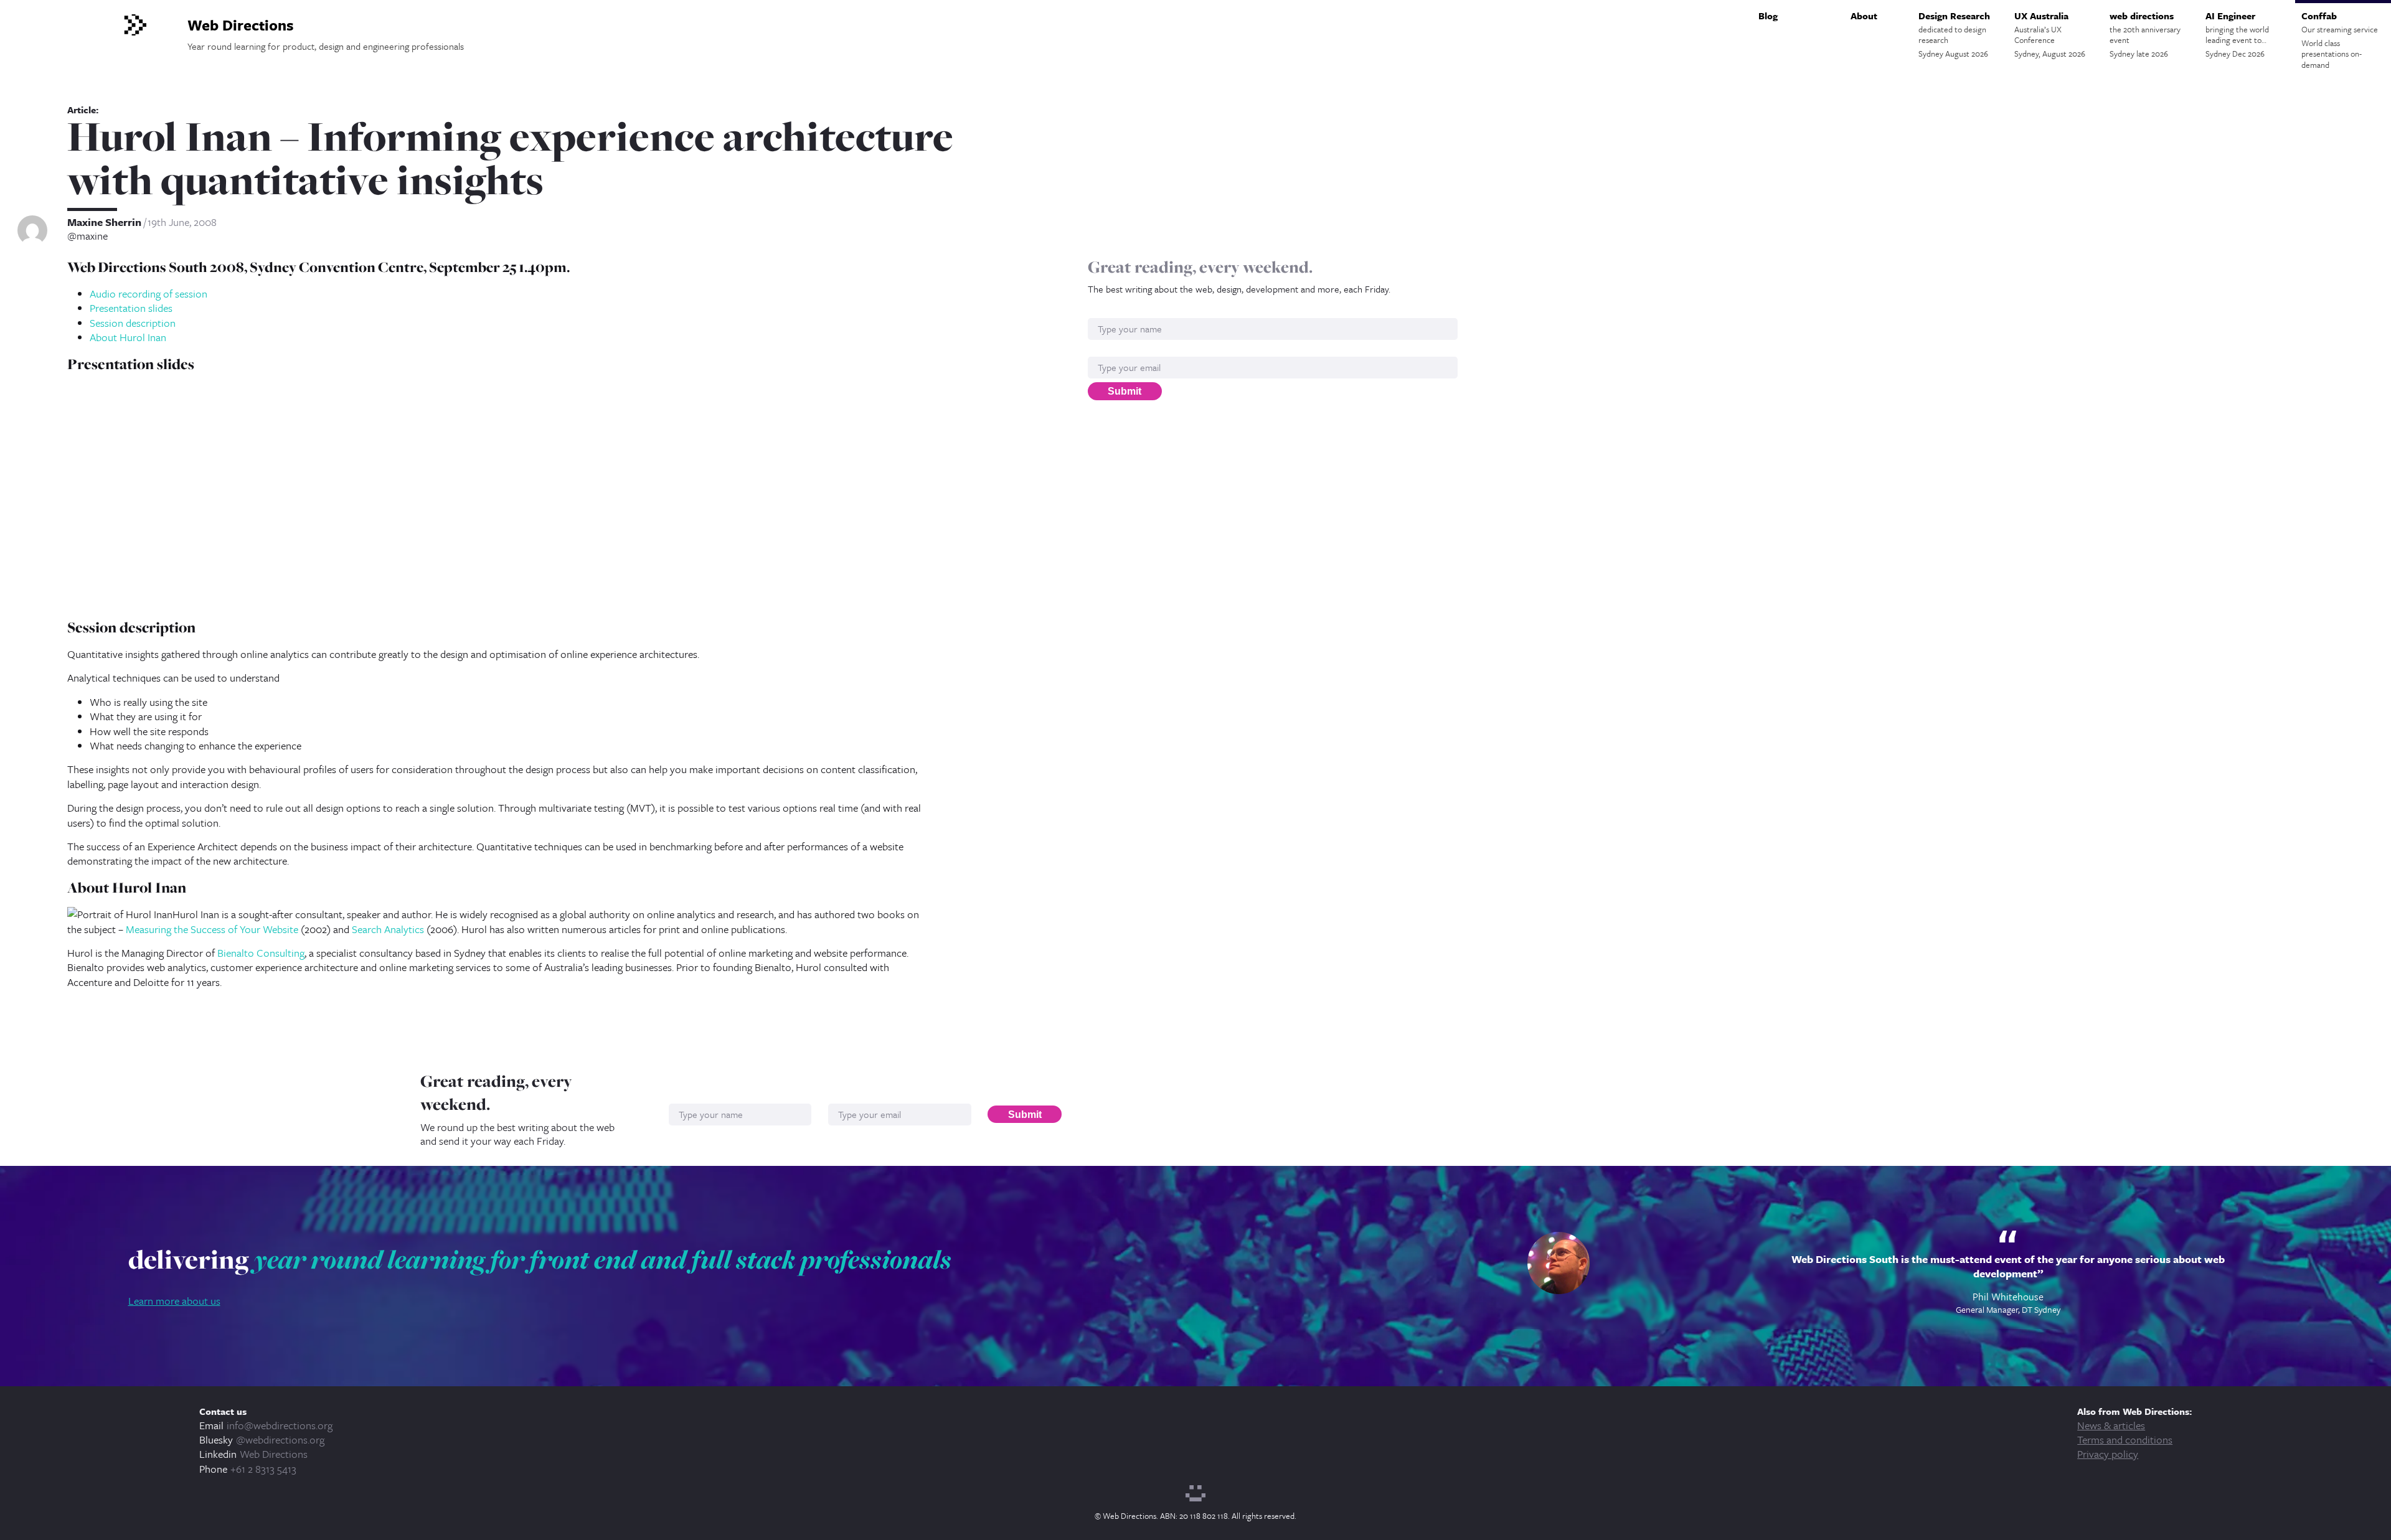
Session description (133, 323)
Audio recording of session (149, 293)
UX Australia (2050, 34)
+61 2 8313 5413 (263, 1469)
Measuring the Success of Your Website (212, 929)
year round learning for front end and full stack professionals (603, 1259)
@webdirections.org (280, 1439)
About (1864, 16)
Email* (1102, 350)
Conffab (2340, 40)
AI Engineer (2237, 34)
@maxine (87, 236)
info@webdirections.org (280, 1425)
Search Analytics (388, 929)
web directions (2145, 34)
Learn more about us (174, 1301)
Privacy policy (2108, 1454)
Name (1101, 312)
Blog (1768, 16)
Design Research (1954, 34)
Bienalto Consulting (261, 953)
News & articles (2111, 1425)
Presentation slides (131, 308)
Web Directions (274, 1454)
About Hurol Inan (128, 337)
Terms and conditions (2125, 1439)
